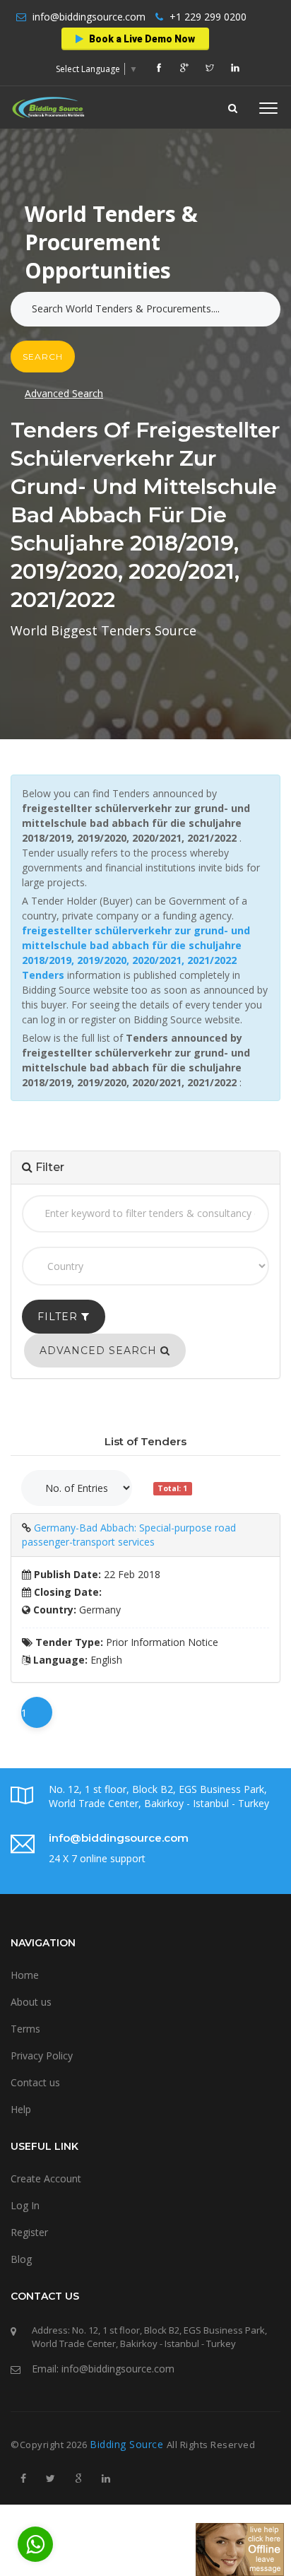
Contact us (35, 2082)
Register (29, 2232)
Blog (21, 2259)
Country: (53, 1610)
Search (43, 357)
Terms (25, 2029)
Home (25, 1975)
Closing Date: (66, 1592)
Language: (59, 1660)
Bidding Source (128, 2444)
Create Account (46, 2178)
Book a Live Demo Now (141, 39)
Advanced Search (64, 393)
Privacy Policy (42, 2055)
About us (31, 2002)
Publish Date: (66, 1574)
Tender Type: (68, 1642)
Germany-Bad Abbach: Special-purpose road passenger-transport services (129, 1535)
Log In (25, 2205)
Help (21, 2109)
